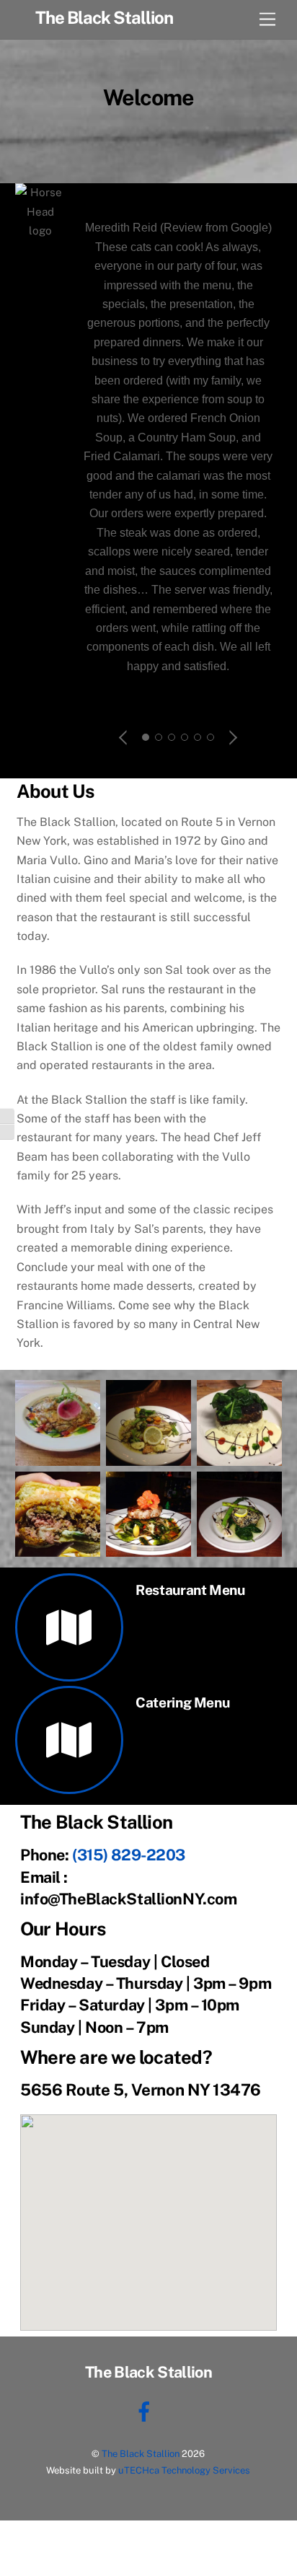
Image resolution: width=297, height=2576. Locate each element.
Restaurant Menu (190, 1590)
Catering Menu (182, 1702)
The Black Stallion (141, 2454)
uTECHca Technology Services (184, 2470)
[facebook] (147, 2410)
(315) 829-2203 (129, 1855)
